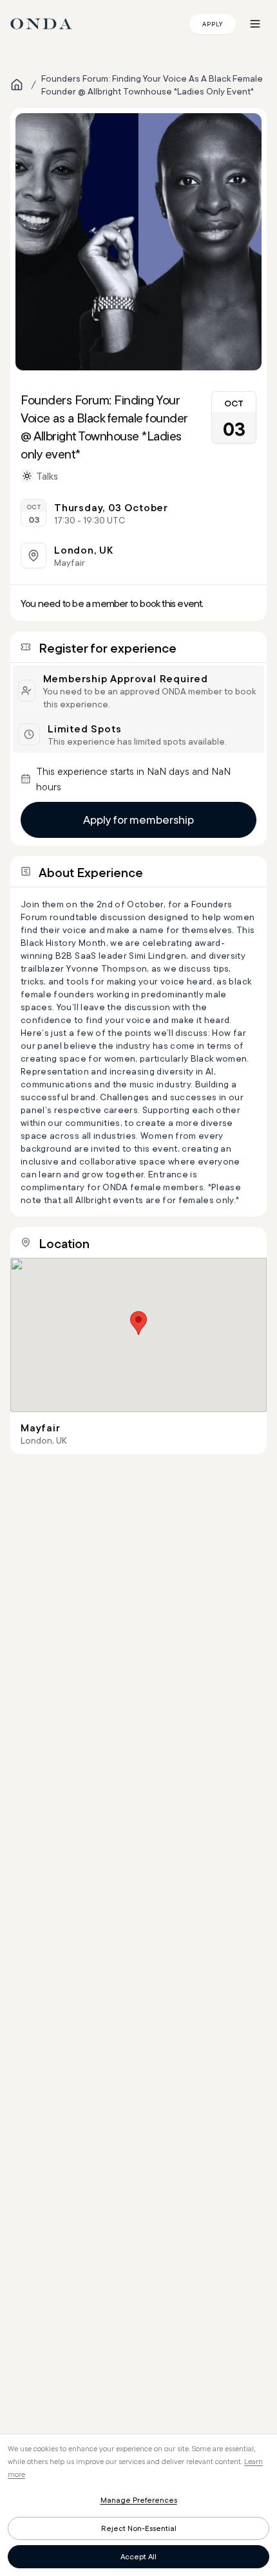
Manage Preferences (139, 2500)
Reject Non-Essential (139, 2528)
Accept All (138, 2556)
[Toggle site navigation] (255, 24)
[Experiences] (17, 85)
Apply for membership (138, 820)
